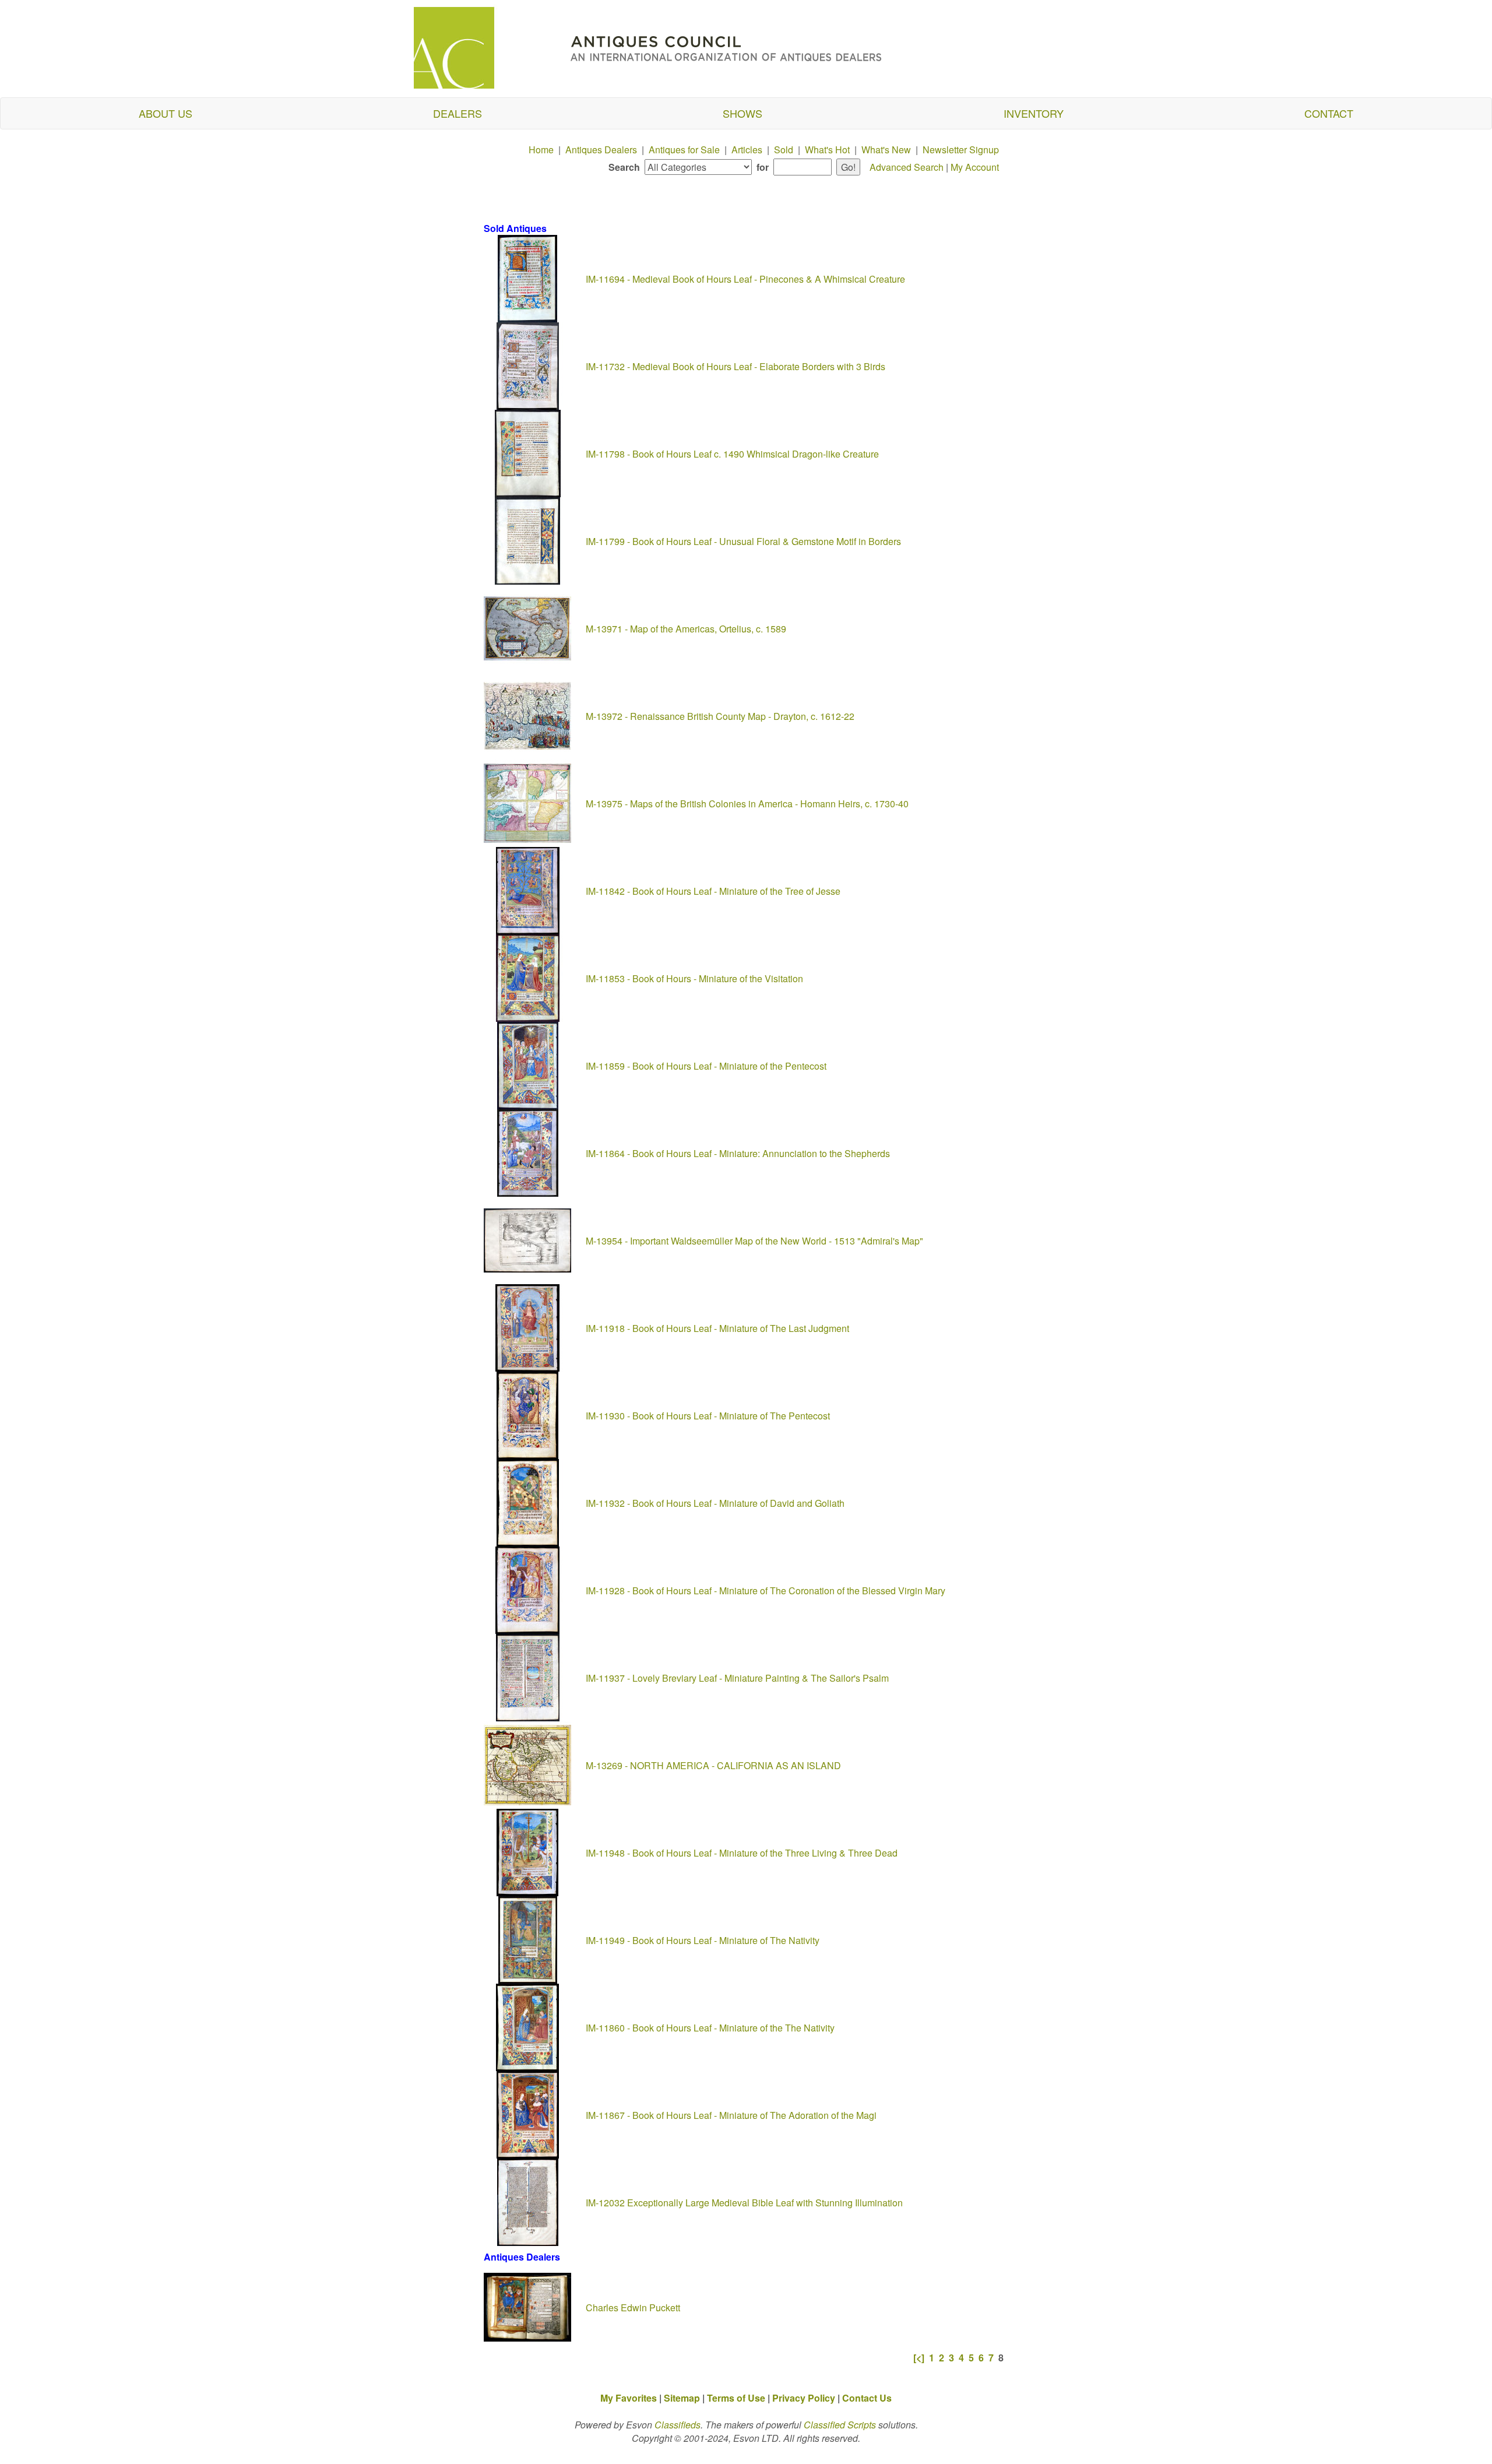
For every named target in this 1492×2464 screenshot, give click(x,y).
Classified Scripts (840, 2425)
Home (541, 150)
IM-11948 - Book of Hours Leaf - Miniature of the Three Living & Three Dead (743, 1853)
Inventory (1034, 113)
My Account (975, 167)
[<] (919, 2358)
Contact (1329, 113)
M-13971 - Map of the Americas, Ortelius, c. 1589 (687, 629)
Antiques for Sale (684, 150)
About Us (166, 113)
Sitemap (682, 2398)
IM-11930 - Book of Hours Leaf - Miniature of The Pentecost (709, 1416)
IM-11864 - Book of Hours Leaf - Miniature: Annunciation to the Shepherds (739, 1153)
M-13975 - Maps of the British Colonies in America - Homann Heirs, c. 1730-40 (748, 804)
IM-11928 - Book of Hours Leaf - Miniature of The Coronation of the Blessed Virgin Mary (767, 1590)
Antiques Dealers (601, 150)
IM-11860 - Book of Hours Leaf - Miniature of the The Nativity (711, 2028)
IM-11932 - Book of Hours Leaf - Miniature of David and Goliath (716, 1503)
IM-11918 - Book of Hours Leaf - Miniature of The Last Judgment (719, 1328)
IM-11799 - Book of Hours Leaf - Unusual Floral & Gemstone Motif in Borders (745, 541)
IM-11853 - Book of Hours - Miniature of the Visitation (696, 978)
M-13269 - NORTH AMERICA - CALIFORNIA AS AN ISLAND (715, 1765)
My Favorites (629, 2398)
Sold (784, 150)
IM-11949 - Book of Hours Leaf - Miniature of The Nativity (704, 1940)
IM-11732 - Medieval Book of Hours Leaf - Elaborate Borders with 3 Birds (737, 366)
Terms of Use (736, 2398)
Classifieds (678, 2425)
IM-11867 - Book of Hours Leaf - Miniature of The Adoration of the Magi (732, 2115)
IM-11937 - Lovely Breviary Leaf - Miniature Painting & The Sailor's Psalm (738, 1678)
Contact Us (867, 2398)
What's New (886, 150)
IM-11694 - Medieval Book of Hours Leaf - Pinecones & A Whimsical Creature (747, 279)
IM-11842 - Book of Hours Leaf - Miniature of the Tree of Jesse (715, 891)
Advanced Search (907, 167)
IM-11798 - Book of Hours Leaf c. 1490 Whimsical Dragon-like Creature (733, 454)
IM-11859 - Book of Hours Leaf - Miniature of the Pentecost (707, 1066)
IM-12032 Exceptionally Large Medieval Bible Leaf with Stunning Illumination (745, 2203)
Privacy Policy (804, 2398)
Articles (747, 150)
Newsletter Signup (961, 150)
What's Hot (827, 150)
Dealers (458, 113)
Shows (743, 113)
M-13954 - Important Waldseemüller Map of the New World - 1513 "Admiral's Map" (756, 1241)
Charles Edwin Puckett (634, 2307)
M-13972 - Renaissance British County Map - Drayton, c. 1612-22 (721, 716)
